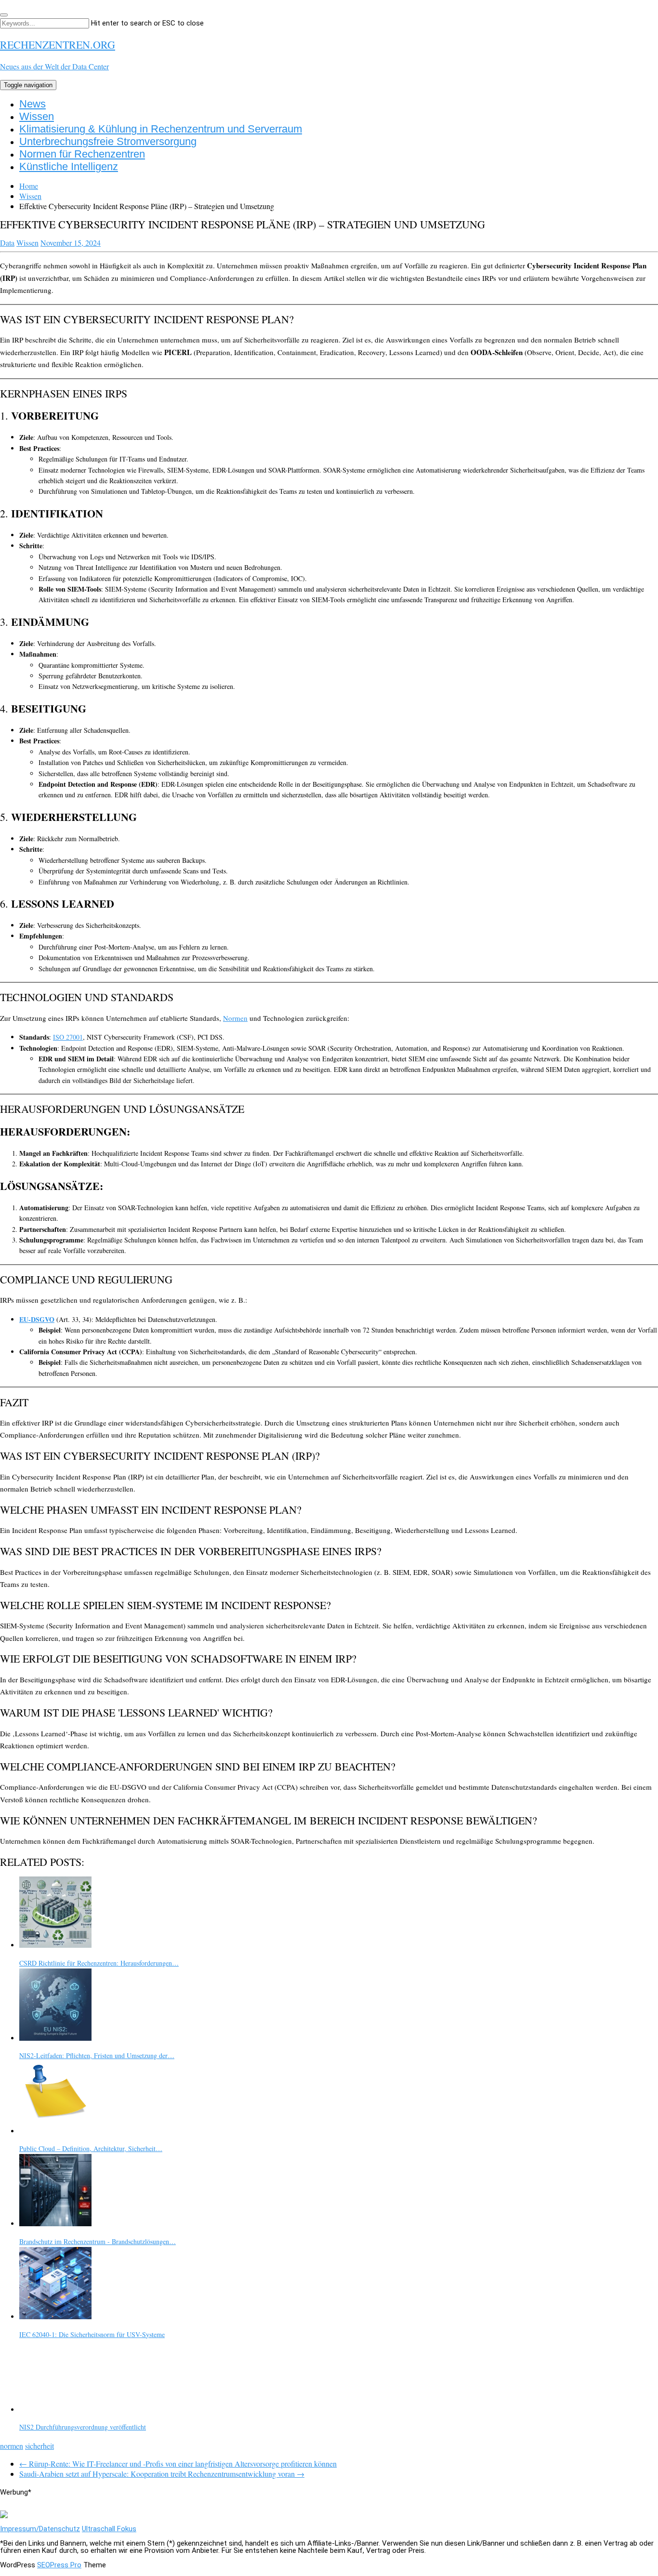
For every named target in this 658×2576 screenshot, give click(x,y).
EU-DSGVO (37, 1319)
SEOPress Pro (59, 2565)
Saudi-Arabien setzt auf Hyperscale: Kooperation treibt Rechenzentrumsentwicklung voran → (162, 2474)
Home (29, 186)
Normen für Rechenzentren (82, 154)
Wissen (37, 116)
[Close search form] (4, 15)
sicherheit (39, 2446)
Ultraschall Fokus (109, 2529)
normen (12, 2446)
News (33, 104)
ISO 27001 (68, 1037)
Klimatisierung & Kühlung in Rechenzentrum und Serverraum (161, 129)
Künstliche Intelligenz (69, 166)
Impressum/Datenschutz (40, 2529)
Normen (235, 1018)
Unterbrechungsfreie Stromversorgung (108, 141)
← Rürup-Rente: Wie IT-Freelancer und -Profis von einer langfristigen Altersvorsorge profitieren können (178, 2464)
